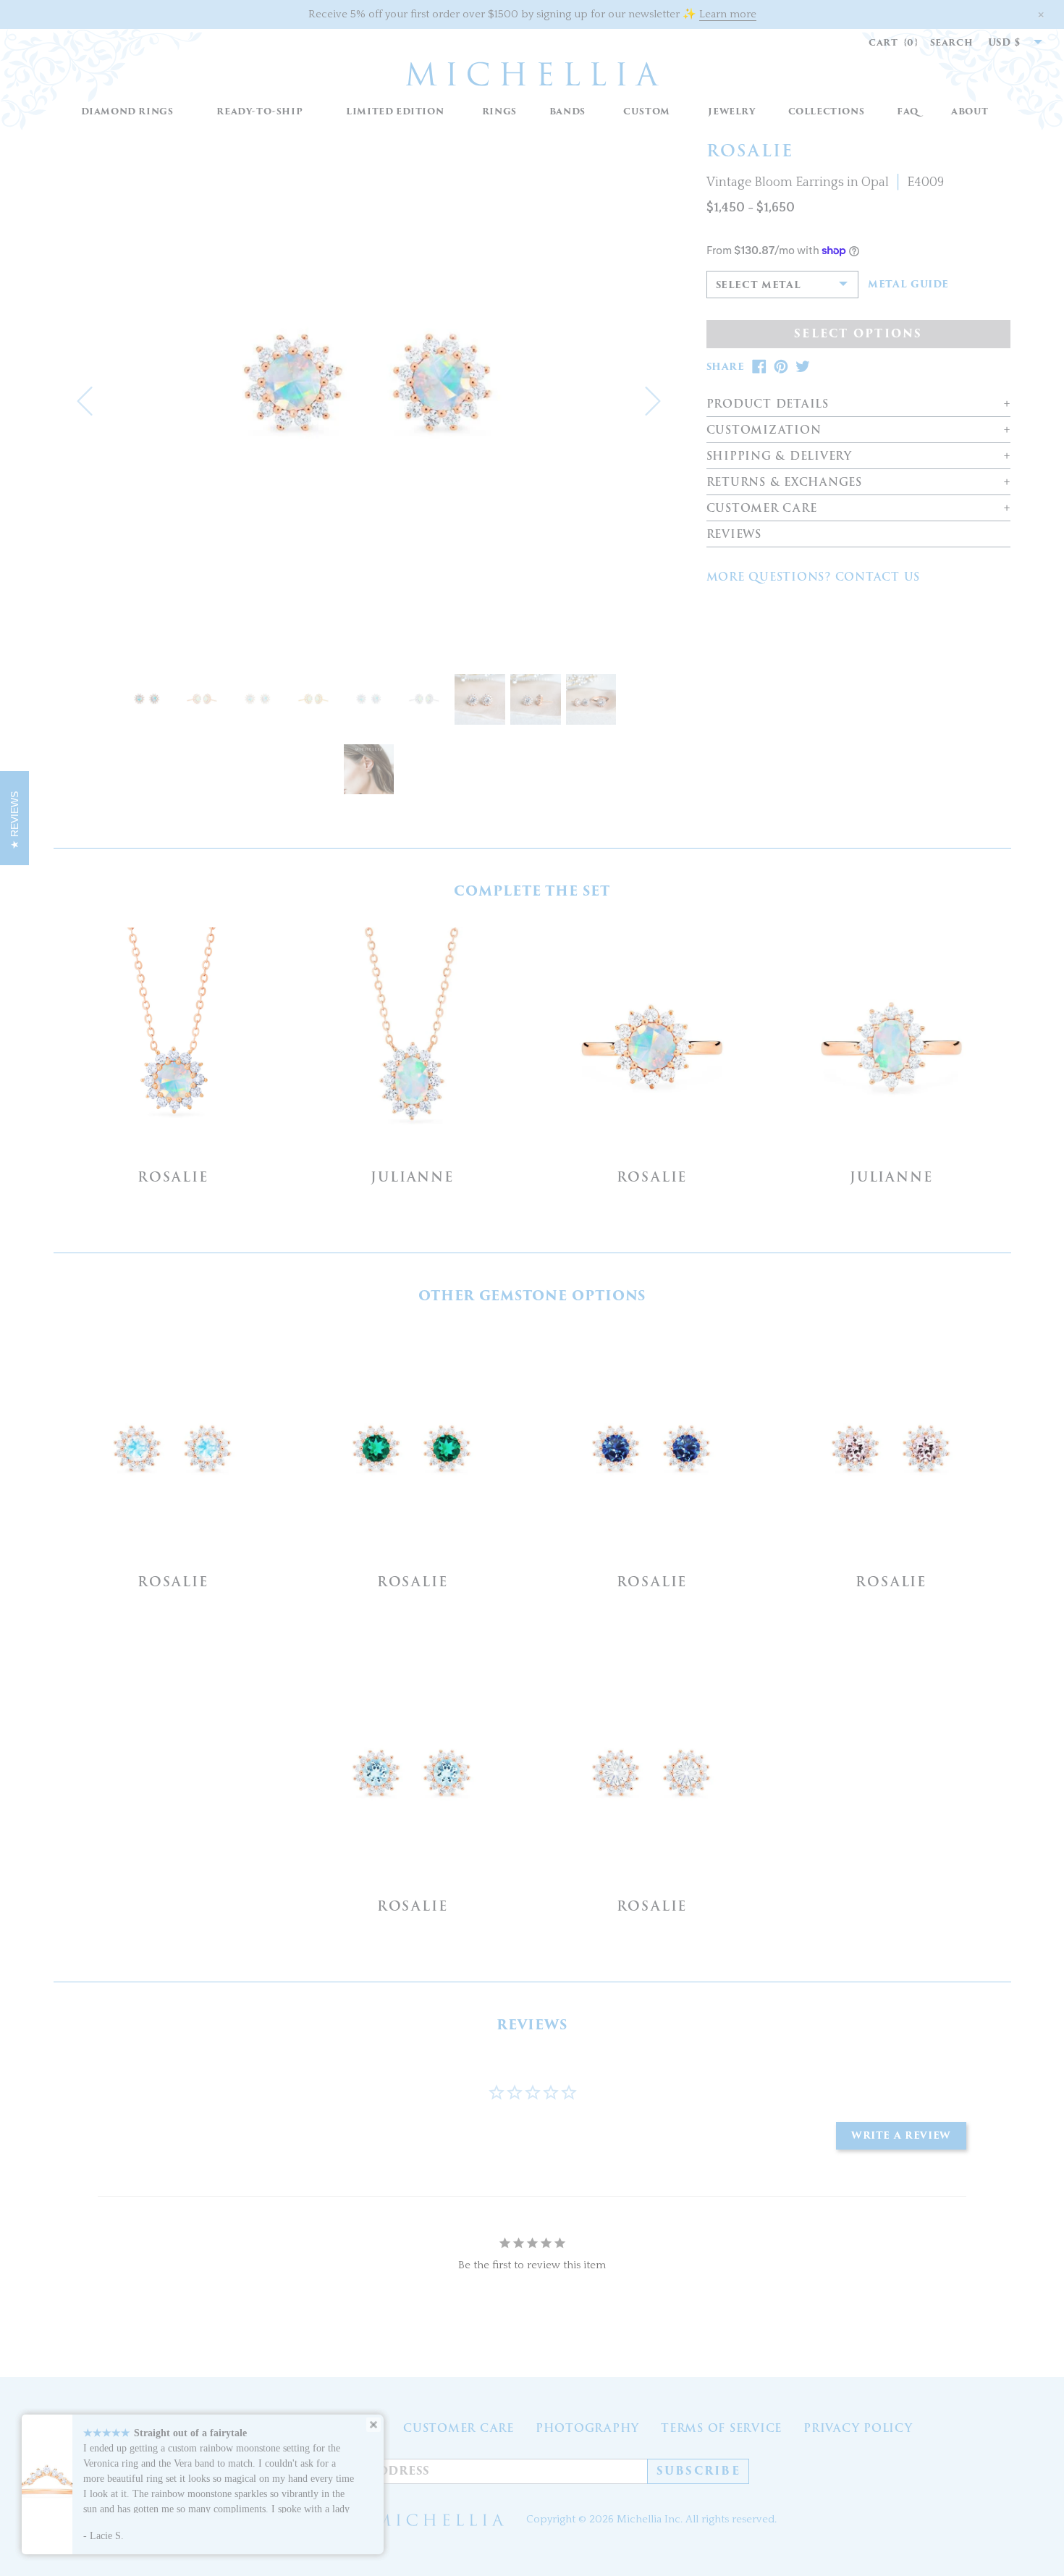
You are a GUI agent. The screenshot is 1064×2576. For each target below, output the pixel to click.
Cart (894, 42)
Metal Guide (908, 285)
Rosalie (173, 1177)
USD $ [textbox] (1005, 42)
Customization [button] (764, 430)
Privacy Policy (858, 2428)
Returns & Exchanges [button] (784, 483)
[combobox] (1008, 43)
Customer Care (459, 2428)
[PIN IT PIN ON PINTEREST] (781, 367)
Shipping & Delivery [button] (779, 456)
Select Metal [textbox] (759, 285)
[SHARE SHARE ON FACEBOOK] (759, 367)
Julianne (412, 1177)
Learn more (728, 14)
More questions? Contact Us (814, 577)
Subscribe (698, 2471)
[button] (499, 112)
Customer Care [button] (762, 509)
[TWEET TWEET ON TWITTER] (803, 367)
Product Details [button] (768, 404)
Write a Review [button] (901, 2135)
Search (952, 42)
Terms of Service (721, 2428)
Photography (587, 2428)
